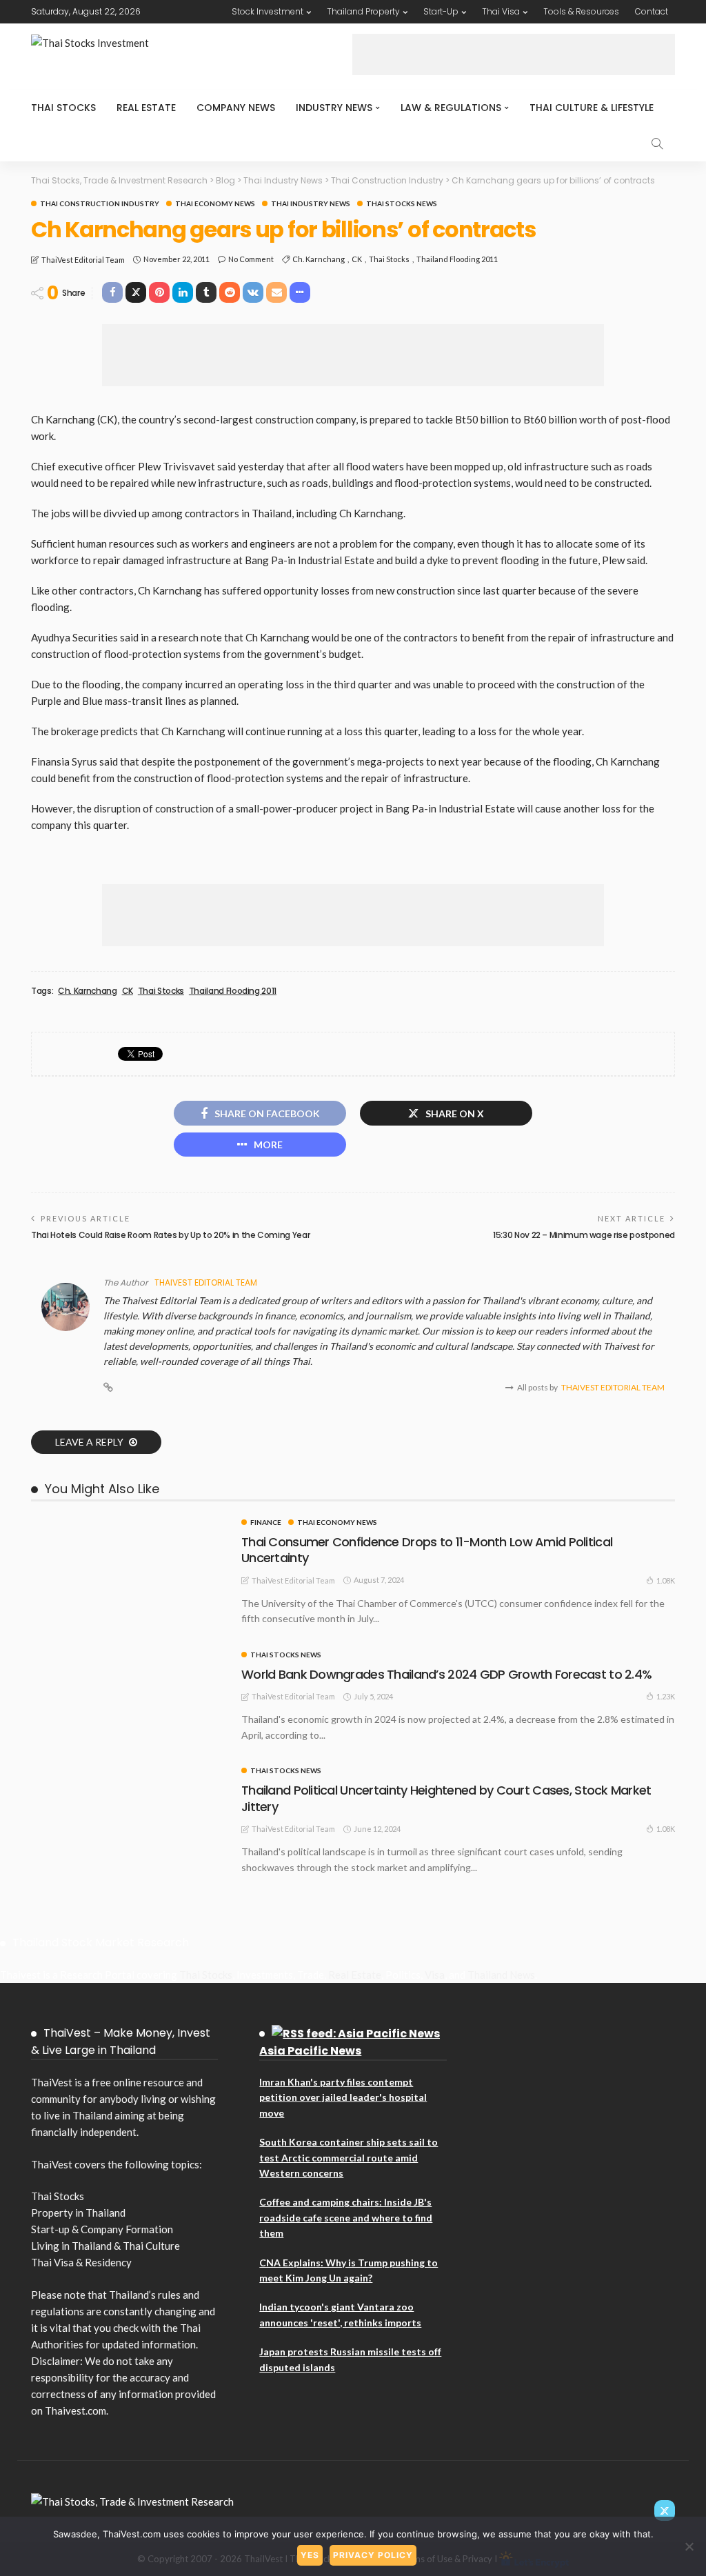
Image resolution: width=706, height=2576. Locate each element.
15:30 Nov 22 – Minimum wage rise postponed (584, 1235)
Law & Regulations (451, 108)
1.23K (666, 1696)
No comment (251, 259)
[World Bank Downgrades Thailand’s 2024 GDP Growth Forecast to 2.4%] (129, 1657)
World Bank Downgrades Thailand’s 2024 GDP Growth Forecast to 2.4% (446, 1674)
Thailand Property (363, 11)
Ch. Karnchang (319, 259)
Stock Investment (268, 11)
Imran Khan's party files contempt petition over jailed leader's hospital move (343, 2097)
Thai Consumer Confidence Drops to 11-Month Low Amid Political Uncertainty (427, 1550)
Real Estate (146, 108)
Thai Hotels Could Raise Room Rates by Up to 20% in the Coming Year (170, 1235)
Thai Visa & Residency (81, 2262)
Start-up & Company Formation (102, 2229)
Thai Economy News (215, 203)
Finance (266, 1522)
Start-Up (441, 11)
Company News (236, 108)
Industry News (334, 108)
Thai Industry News (311, 203)
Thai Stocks (63, 108)
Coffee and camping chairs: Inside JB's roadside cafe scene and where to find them (346, 2217)
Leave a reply (90, 1442)
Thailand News (501, 1975)
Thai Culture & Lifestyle (592, 108)
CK (357, 259)
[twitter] (665, 2510)
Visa (435, 1975)
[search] (657, 143)
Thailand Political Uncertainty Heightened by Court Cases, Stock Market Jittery (446, 1798)
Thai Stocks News (402, 203)
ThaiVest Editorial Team (83, 260)
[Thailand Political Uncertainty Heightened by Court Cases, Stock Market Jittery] (129, 1773)
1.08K (666, 1580)
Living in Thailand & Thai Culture (105, 2246)
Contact (652, 11)
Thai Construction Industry (100, 203)
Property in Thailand (78, 2213)
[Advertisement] (514, 54)
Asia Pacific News (310, 2051)
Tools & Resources (581, 11)
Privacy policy (373, 2555)
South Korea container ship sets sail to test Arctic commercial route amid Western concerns (349, 2157)
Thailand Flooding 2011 (457, 259)
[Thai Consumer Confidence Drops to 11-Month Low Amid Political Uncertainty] (129, 1524)
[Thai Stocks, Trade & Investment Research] (132, 2500)
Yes (310, 2555)
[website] (108, 1388)
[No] (689, 2546)
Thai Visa (501, 11)
